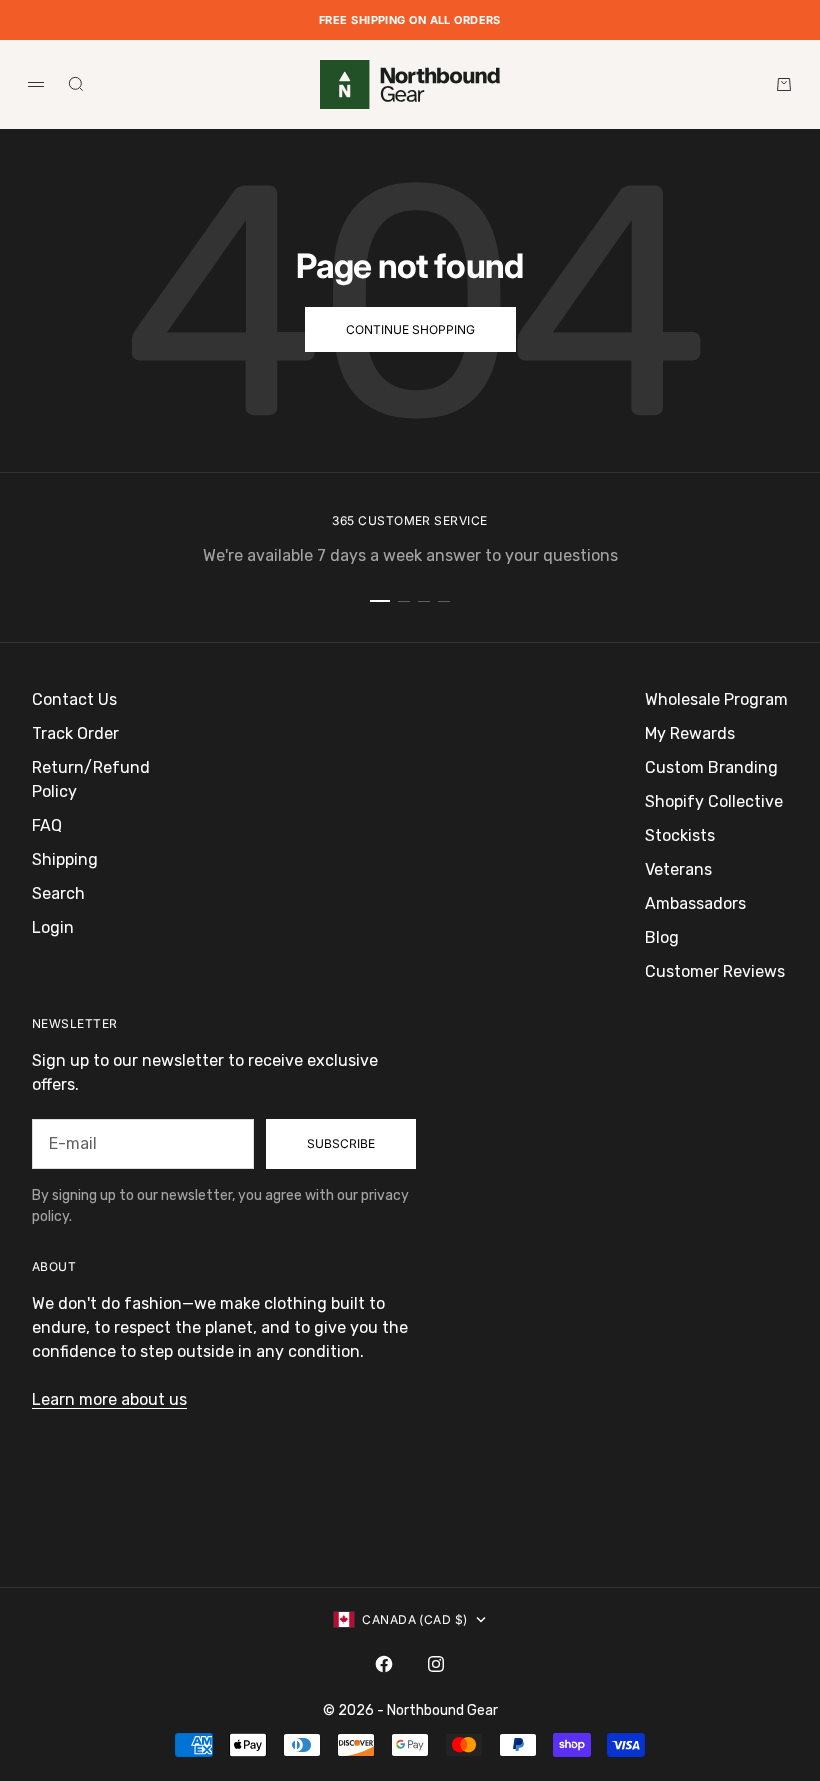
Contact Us (74, 699)
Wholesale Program (716, 699)
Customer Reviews (715, 971)
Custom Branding (711, 767)
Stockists (680, 835)
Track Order (75, 733)
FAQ (47, 825)
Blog (662, 937)
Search (58, 893)
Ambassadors (695, 903)
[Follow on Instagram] (436, 1664)
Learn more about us (109, 1399)
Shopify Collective (714, 801)
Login (53, 927)
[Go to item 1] (380, 601)
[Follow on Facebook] (384, 1664)
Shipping (65, 859)
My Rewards (690, 733)
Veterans (678, 869)
